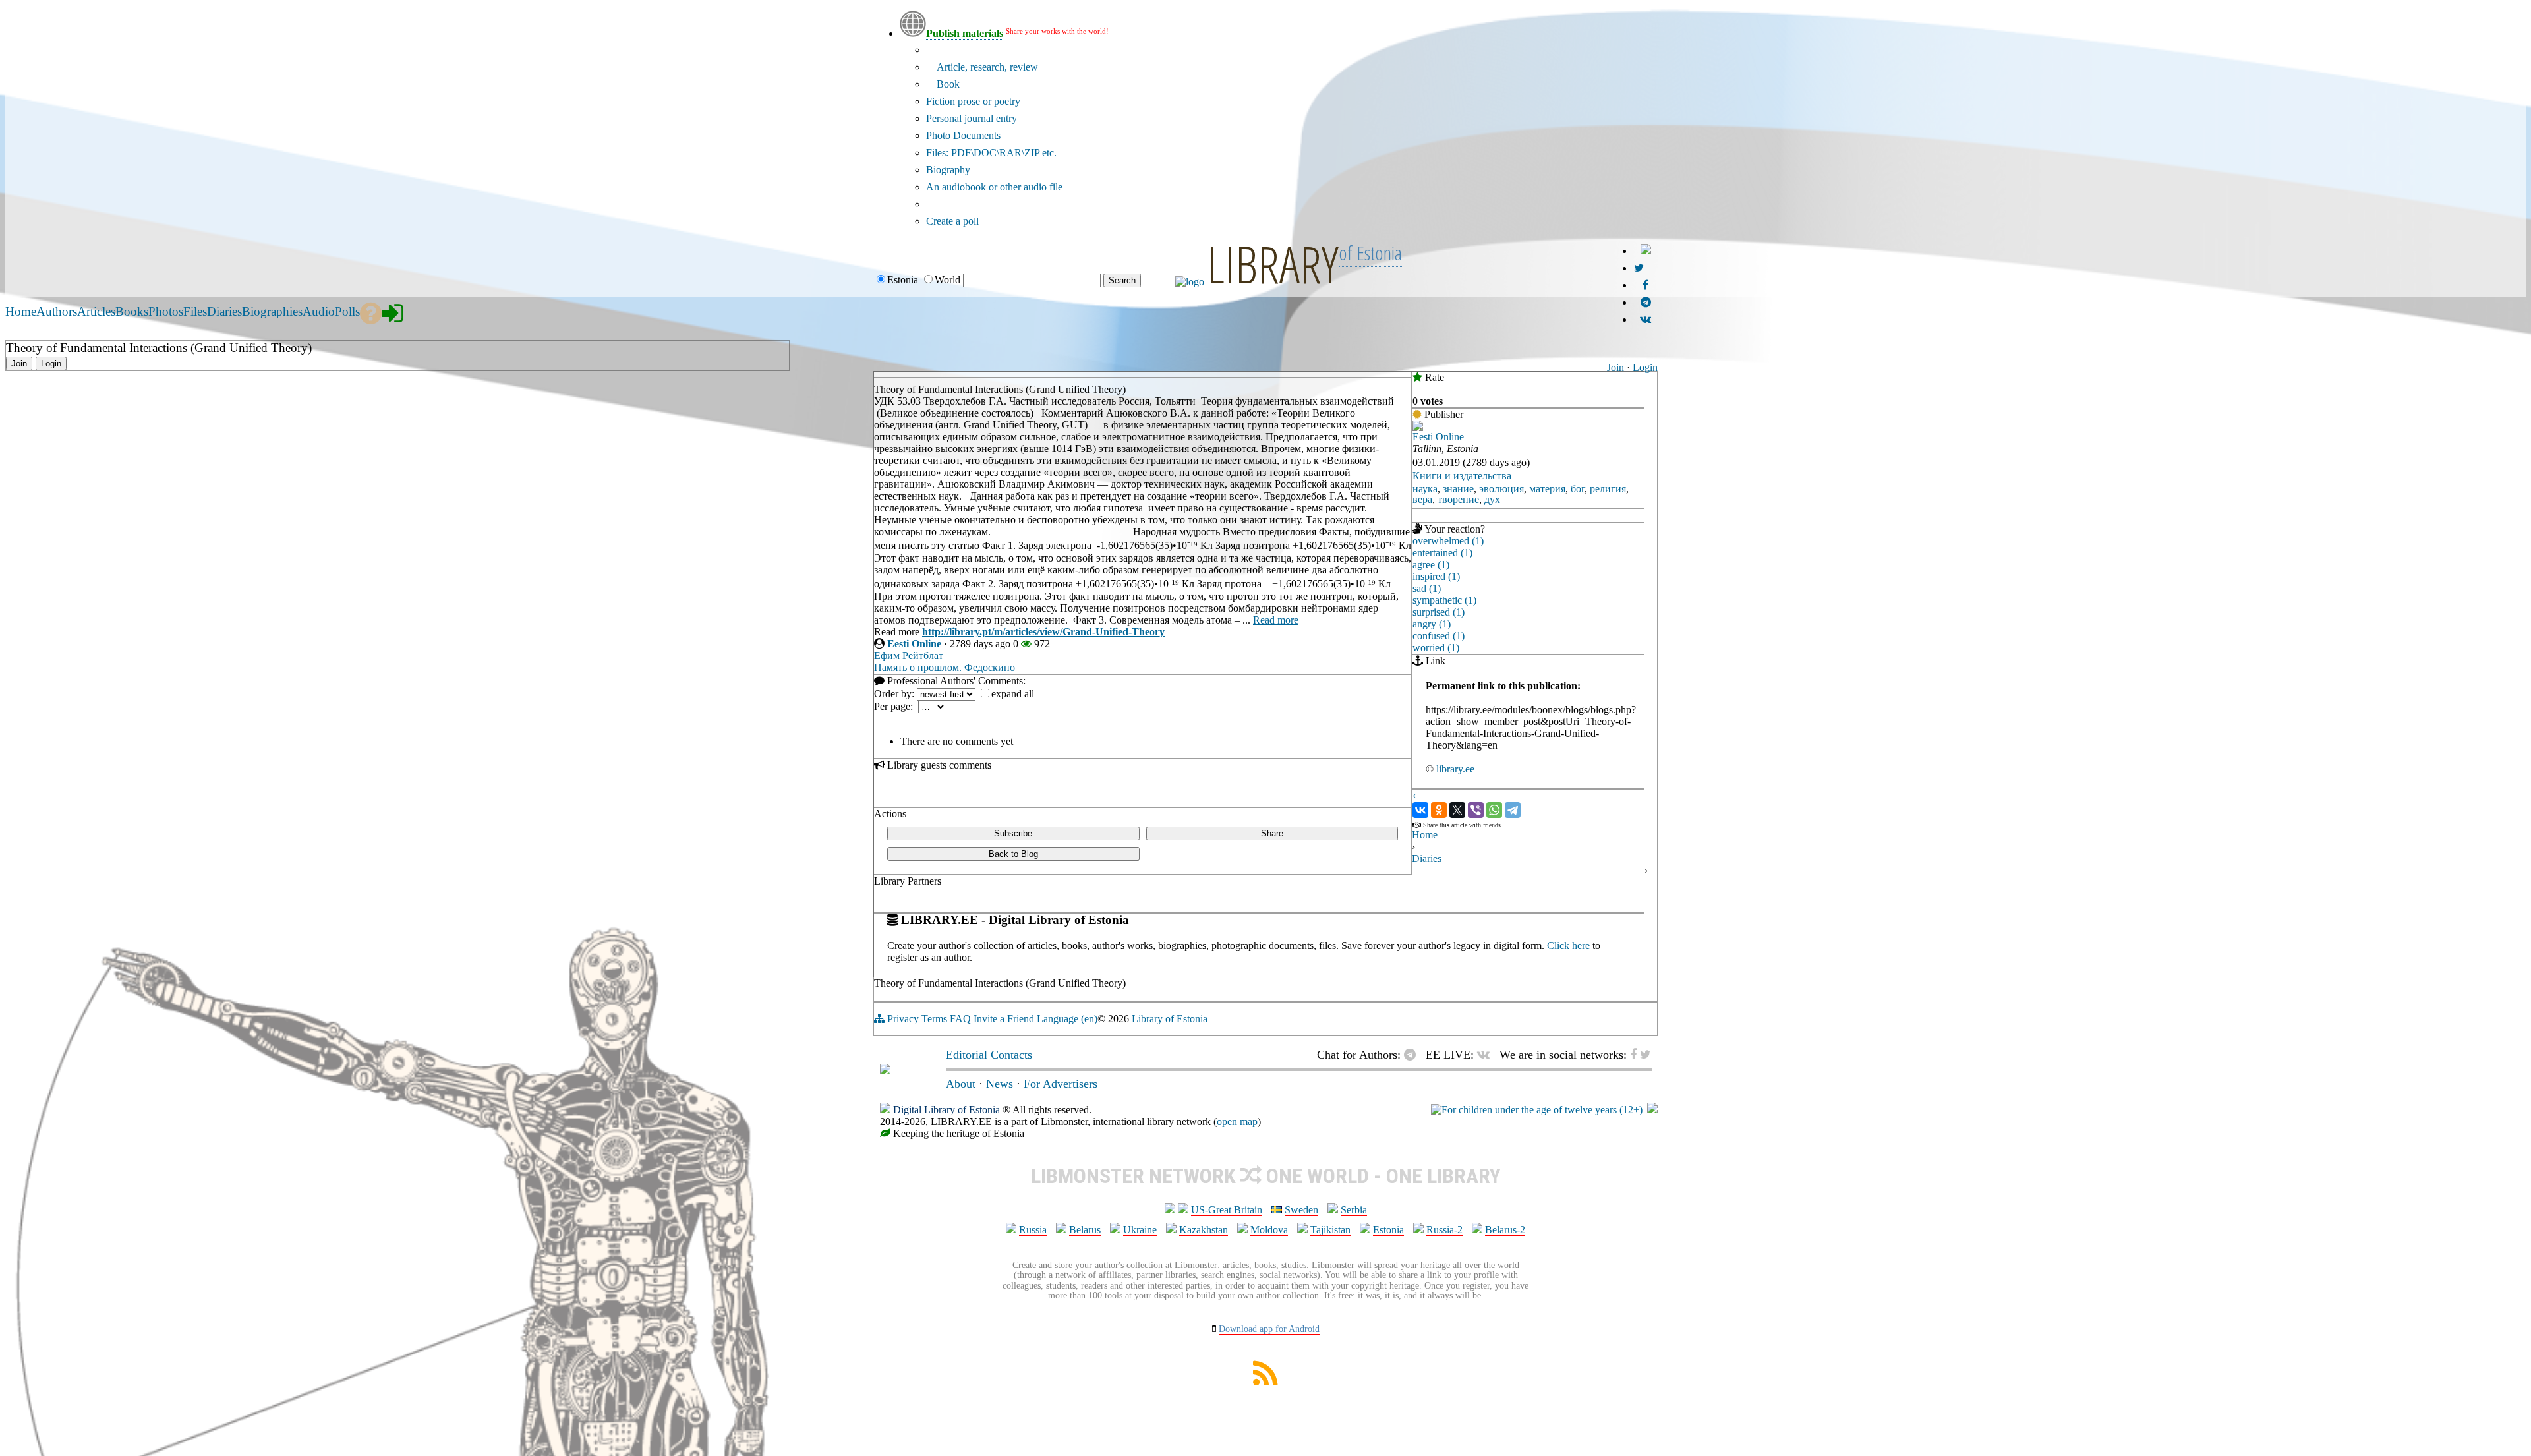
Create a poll (952, 221)
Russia (1033, 1230)
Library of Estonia (1170, 1019)
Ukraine (1140, 1230)
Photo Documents (963, 135)
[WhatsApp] (1494, 810)
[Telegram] (1513, 810)
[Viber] (1476, 810)
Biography (948, 170)
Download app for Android (1269, 1329)
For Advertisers (1061, 1084)
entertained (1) (1442, 553)
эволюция (1501, 489)
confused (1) (1439, 636)
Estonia (1388, 1230)
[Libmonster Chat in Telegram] (1413, 1055)
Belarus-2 (1505, 1230)
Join (1615, 367)
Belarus (1085, 1230)
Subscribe (1013, 833)
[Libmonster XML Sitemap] (1265, 1382)
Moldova (1269, 1230)
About (961, 1084)
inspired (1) (1436, 576)
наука (1425, 489)
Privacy (903, 1019)
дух (1492, 499)
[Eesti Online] (1418, 427)
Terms (934, 1019)
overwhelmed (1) (1448, 541)
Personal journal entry (972, 118)
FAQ (960, 1019)
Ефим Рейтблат (909, 655)
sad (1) (1427, 588)
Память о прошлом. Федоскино (945, 667)
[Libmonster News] (1639, 268)
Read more (1276, 620)
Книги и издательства (1462, 476)
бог (1578, 489)
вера (1422, 499)
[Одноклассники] (1439, 810)
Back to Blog (1013, 854)
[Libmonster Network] (1537, 1110)
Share (1272, 833)
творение (1458, 499)
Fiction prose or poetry (973, 101)
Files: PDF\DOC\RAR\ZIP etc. (991, 153)
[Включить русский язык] (1646, 251)
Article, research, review (986, 67)
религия (1608, 489)
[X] (1457, 810)
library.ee (1455, 769)
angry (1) (1432, 624)
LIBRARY (1273, 264)
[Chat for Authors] (1646, 302)
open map (1237, 1121)
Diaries (1427, 859)
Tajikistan (1330, 1230)
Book (947, 84)
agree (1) (1431, 565)
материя (1547, 489)
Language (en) (1067, 1019)
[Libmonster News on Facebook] (1645, 285)
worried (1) (1436, 648)
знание (1458, 489)
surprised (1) (1439, 612)
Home (1425, 835)
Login (1645, 367)
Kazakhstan (1204, 1230)
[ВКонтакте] (1420, 810)
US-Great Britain (1227, 1210)
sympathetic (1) (1444, 600)
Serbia (1354, 1210)
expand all (1013, 694)
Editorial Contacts (989, 1055)
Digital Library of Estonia (946, 1110)
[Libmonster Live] (1645, 319)
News (1000, 1084)
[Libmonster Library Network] (1652, 1110)
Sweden (1301, 1210)
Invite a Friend (1004, 1019)
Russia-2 (1444, 1230)
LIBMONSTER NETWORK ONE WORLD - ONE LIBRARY (1266, 1176)
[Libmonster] (885, 1070)
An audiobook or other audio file (994, 187)
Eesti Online (914, 644)
